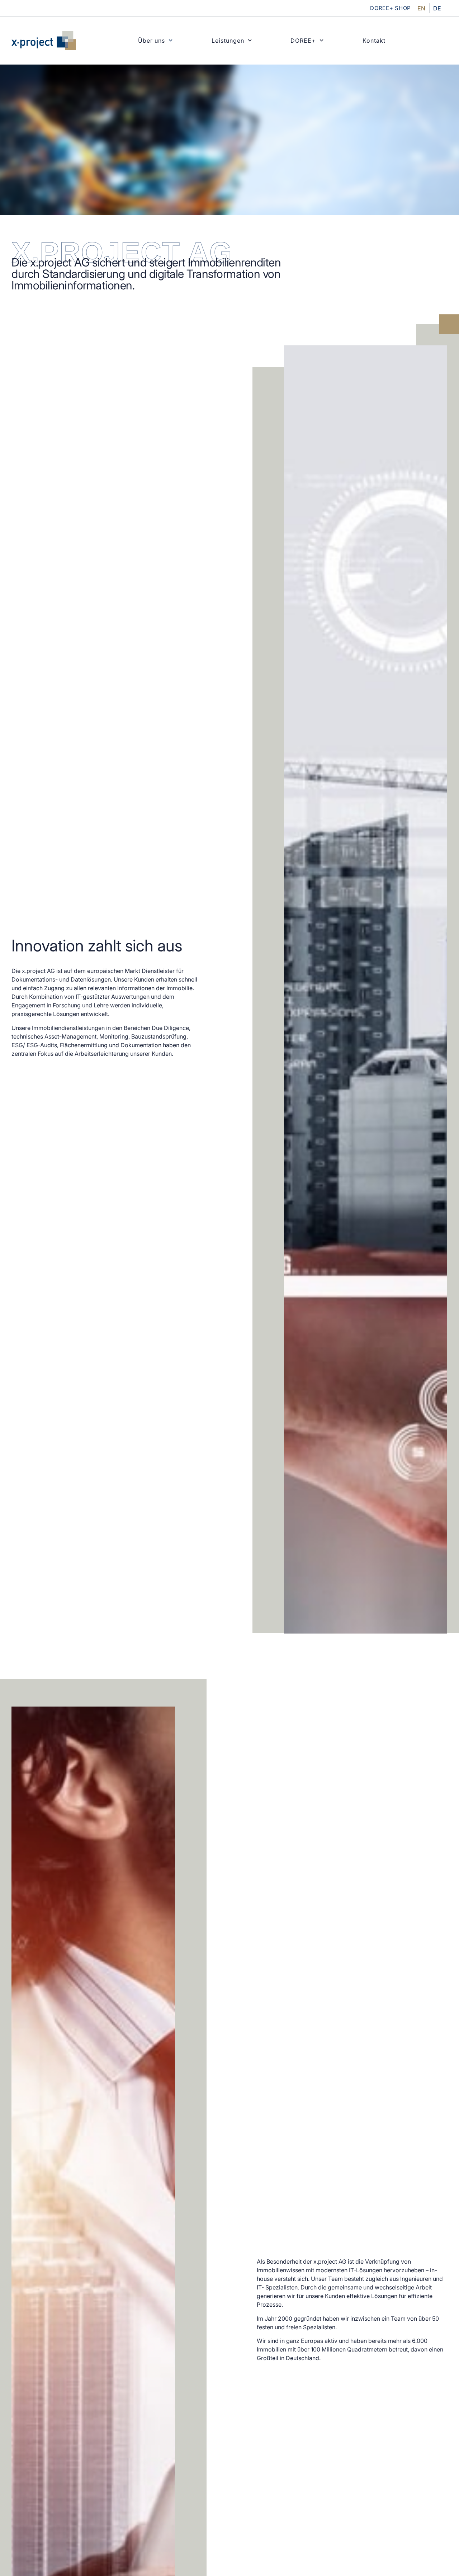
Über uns (152, 41)
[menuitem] (421, 8)
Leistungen (228, 41)
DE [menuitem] (437, 8)
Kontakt (374, 41)
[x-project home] (44, 41)
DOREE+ (303, 41)
